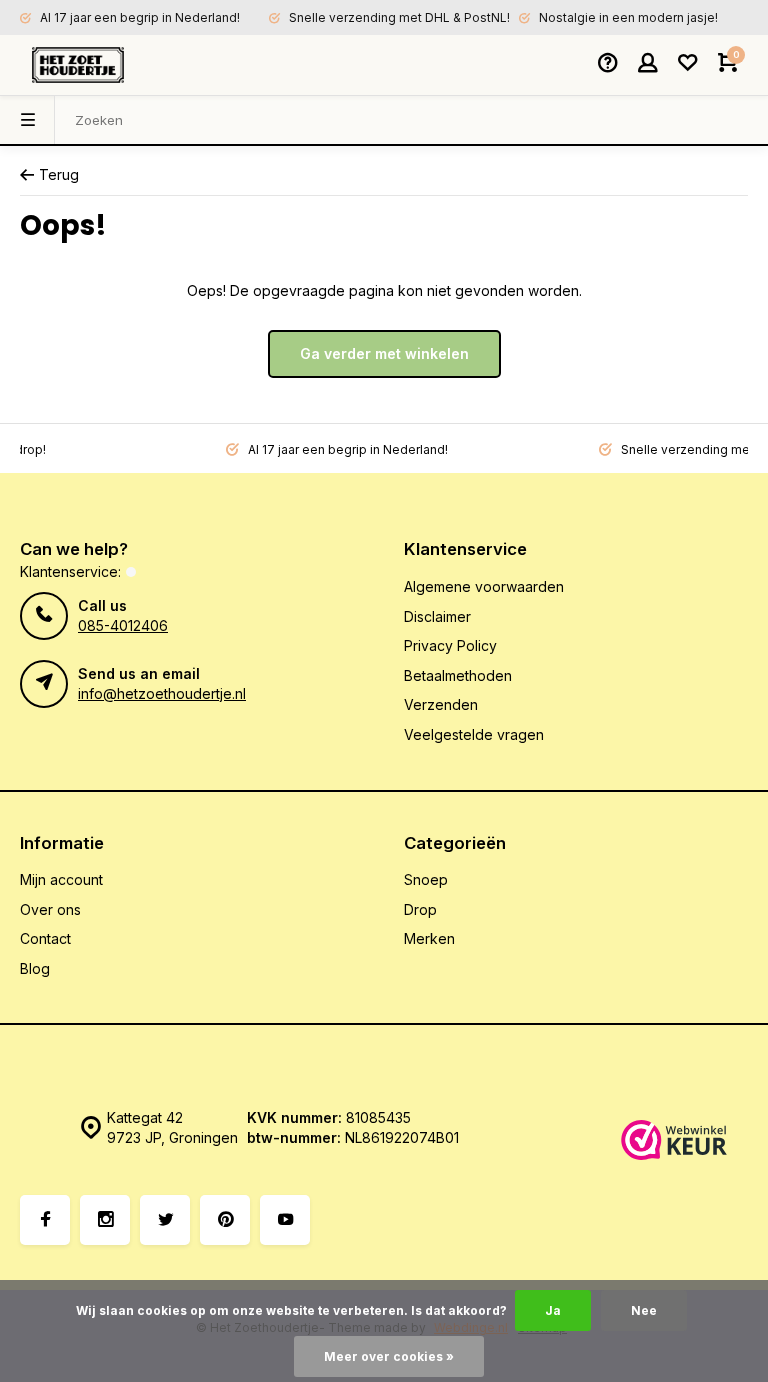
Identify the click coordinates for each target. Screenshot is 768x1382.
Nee (644, 1310)
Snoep (426, 879)
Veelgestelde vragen (474, 734)
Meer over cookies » (389, 1356)
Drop (420, 909)
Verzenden (441, 704)
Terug (59, 174)
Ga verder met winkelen (384, 353)
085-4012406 (123, 625)
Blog (35, 968)
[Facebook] (45, 1220)
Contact (45, 938)
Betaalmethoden (458, 675)
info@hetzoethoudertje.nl (162, 693)
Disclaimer (437, 616)
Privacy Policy (450, 645)
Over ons (50, 909)
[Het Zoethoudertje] (78, 65)
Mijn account (61, 879)
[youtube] (285, 1220)
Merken (429, 938)
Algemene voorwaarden (484, 586)
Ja (553, 1310)
